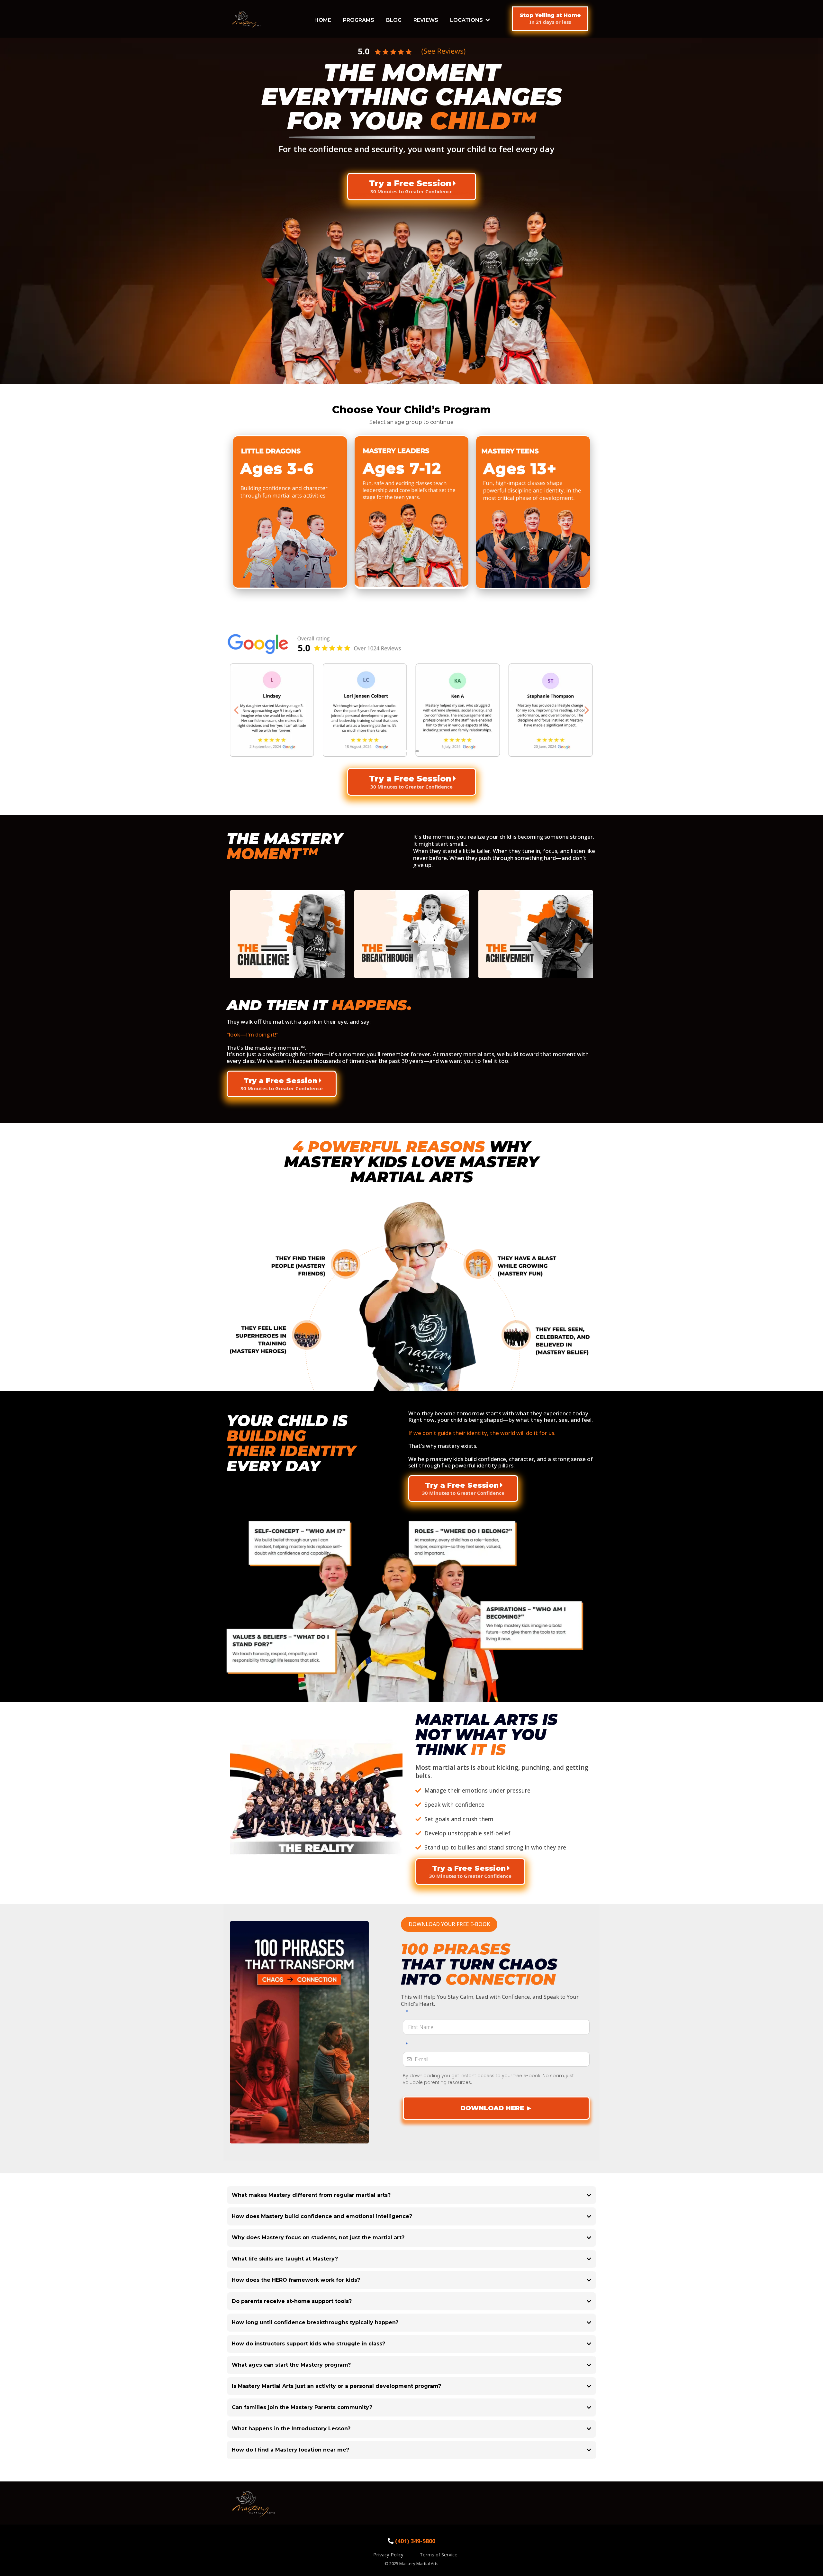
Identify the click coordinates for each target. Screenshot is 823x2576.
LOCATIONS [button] (467, 20)
